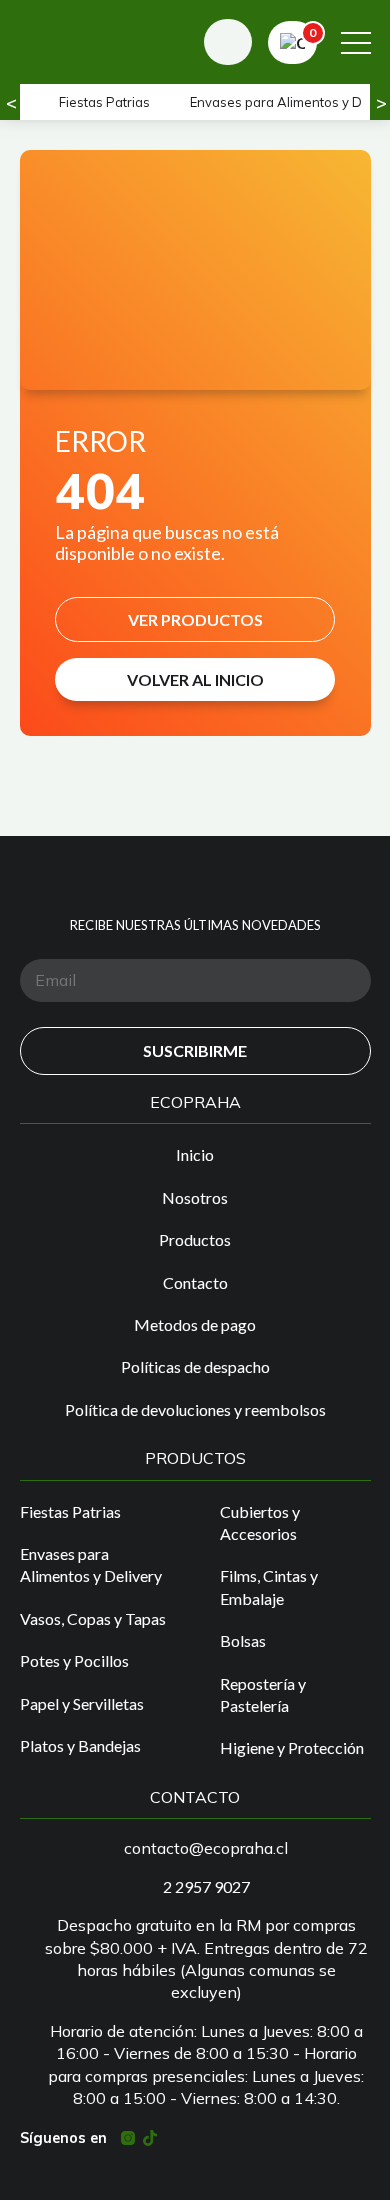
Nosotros (195, 1197)
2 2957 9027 (206, 1886)
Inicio (195, 1154)
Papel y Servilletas (82, 1703)
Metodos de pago (195, 1324)
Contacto (195, 1282)
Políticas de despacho (195, 1366)
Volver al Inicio (195, 679)
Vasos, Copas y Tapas (93, 1618)
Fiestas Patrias (104, 102)
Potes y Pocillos (74, 1660)
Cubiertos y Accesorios (260, 1522)
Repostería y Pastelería (263, 1694)
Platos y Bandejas (80, 1745)
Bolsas (243, 1640)
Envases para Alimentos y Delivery (91, 1564)
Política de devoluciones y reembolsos (195, 1409)
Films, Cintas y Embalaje (269, 1586)
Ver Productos (195, 619)
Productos (195, 1239)
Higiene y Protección (292, 1747)
